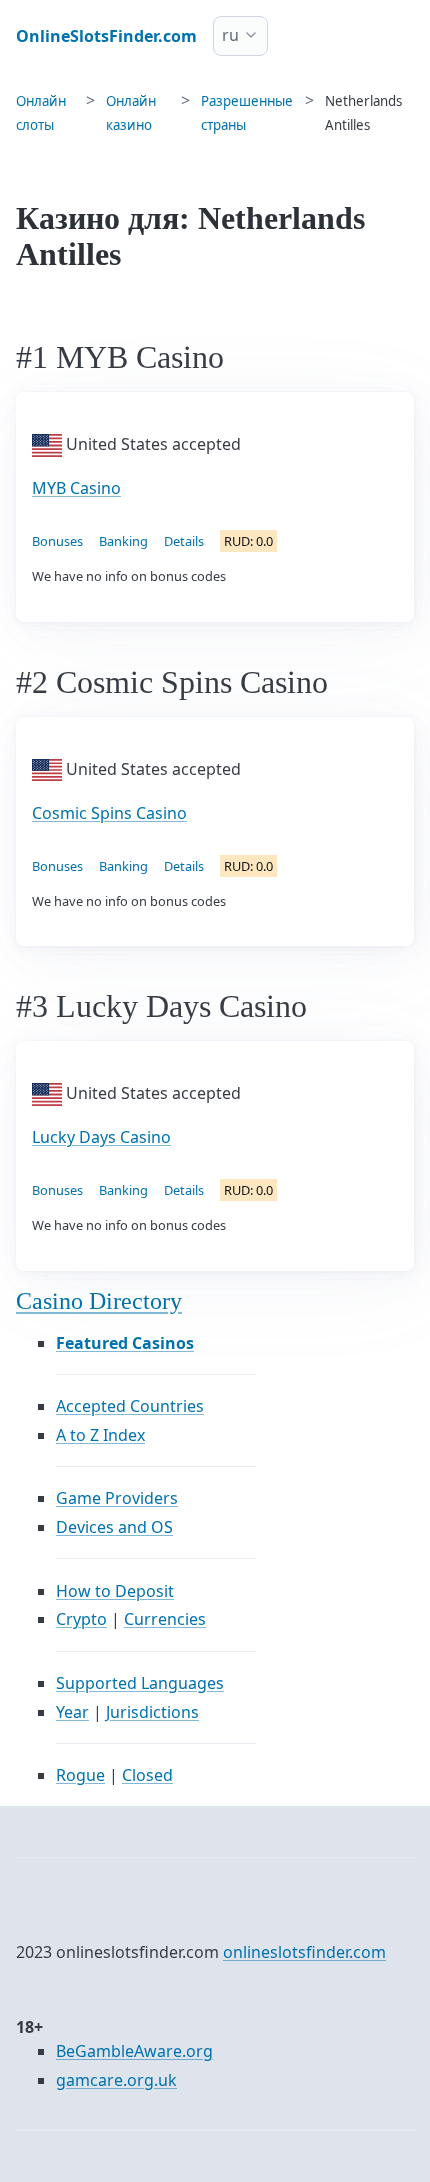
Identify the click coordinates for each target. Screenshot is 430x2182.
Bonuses (57, 541)
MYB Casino (76, 488)
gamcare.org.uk (116, 2080)
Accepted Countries (130, 1406)
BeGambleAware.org (134, 2051)
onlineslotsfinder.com (304, 1952)
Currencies (165, 1619)
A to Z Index (100, 1435)
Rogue (80, 1775)
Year (72, 1712)
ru (230, 35)
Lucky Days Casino (101, 1137)
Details (184, 541)
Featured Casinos (125, 1343)
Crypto (81, 1619)
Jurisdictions (152, 1712)
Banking (123, 541)
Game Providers (117, 1498)
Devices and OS (114, 1527)
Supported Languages (140, 1683)
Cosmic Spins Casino (109, 813)
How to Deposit (115, 1591)
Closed (147, 1775)
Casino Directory (99, 1301)
